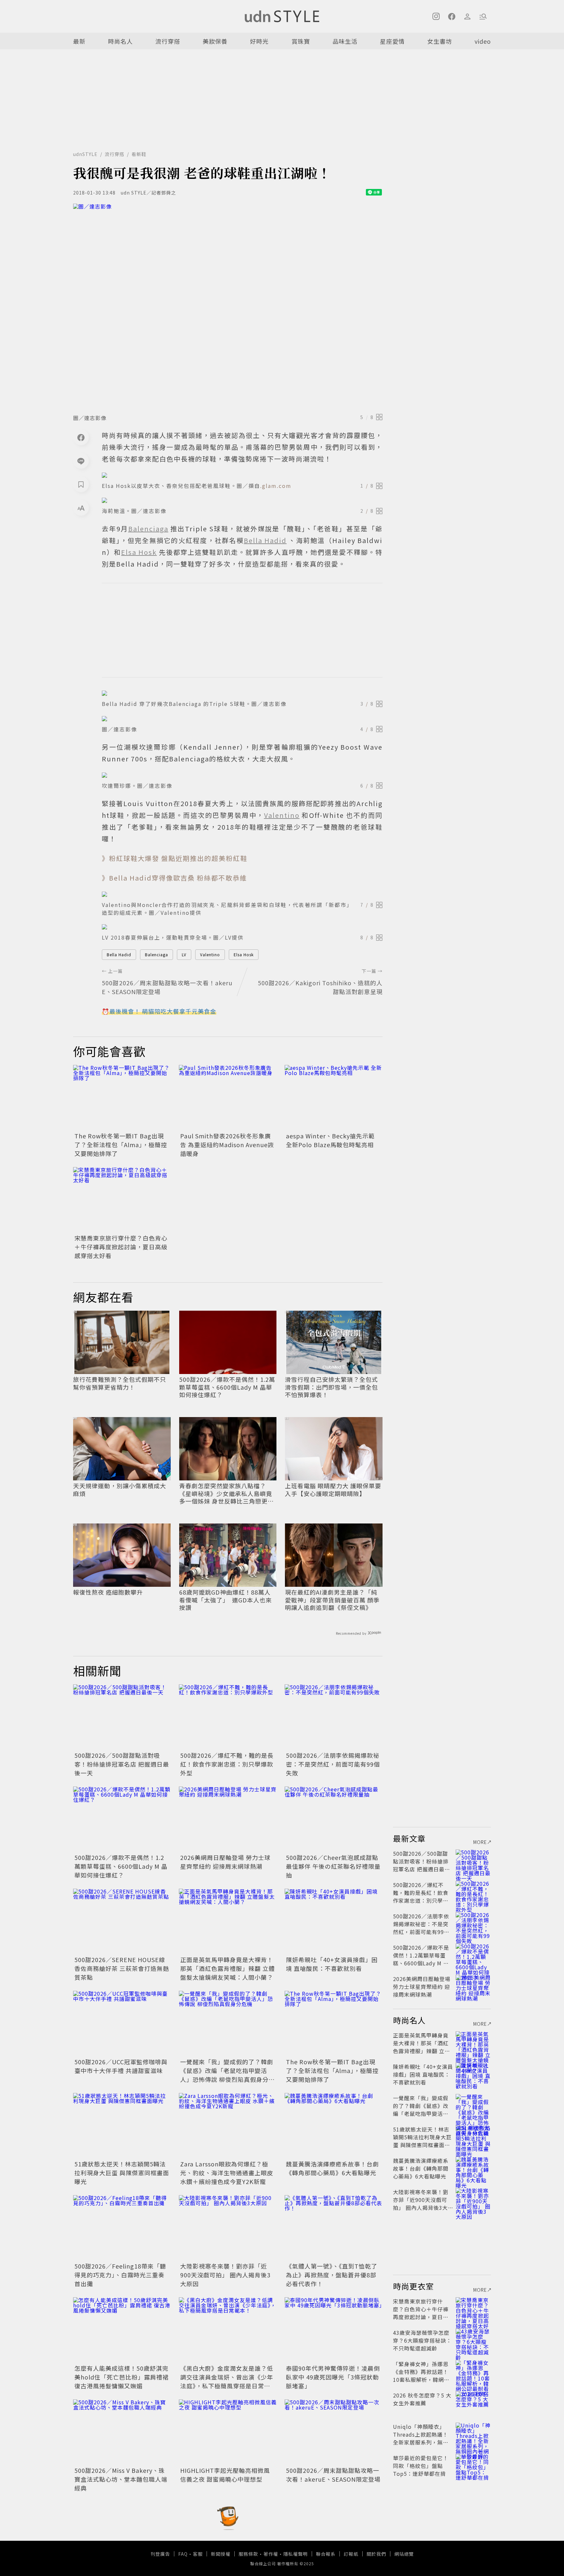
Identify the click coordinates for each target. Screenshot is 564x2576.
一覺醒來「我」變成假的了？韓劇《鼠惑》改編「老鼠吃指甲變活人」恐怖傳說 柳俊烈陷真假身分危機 (227, 2075)
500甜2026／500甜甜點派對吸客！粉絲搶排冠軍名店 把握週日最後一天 (122, 1764)
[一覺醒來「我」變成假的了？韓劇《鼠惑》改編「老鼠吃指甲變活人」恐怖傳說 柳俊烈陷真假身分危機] (228, 2023)
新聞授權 (221, 2554)
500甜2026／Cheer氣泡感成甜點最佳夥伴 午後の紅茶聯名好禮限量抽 (333, 1866)
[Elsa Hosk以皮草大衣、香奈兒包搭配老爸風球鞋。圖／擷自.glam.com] (242, 475)
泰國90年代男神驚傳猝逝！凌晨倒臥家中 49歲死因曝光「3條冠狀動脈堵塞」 (333, 2377)
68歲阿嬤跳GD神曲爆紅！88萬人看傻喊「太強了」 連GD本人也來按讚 (226, 1600)
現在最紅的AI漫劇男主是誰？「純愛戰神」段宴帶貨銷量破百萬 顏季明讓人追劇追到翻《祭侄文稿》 (332, 1600)
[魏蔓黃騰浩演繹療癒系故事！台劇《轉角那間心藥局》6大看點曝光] (334, 2126)
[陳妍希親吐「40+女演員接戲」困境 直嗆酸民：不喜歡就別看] (334, 1921)
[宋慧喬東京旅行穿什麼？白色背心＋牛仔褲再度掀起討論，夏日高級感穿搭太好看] (122, 1200)
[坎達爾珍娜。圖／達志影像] (242, 775)
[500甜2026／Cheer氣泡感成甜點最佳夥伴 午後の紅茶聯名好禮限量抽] (334, 1819)
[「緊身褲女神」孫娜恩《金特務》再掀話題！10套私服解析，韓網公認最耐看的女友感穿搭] (473, 2372)
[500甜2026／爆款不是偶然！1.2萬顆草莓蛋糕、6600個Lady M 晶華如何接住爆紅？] (122, 1819)
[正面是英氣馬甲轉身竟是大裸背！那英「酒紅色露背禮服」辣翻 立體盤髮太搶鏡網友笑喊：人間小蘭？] (228, 1921)
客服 (198, 2554)
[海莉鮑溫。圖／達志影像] (242, 500)
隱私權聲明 (296, 2554)
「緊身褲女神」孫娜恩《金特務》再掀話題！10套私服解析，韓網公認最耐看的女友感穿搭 (421, 2376)
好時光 (259, 41)
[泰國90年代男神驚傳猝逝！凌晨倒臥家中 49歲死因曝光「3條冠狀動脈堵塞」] (334, 2330)
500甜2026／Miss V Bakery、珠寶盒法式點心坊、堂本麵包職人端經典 (121, 2479)
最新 (79, 41)
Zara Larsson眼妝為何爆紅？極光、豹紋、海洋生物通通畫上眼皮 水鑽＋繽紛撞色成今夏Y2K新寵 (227, 2173)
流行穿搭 (168, 41)
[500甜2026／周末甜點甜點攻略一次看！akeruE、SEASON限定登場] (334, 2432)
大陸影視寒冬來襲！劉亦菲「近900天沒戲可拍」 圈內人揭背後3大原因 (225, 2275)
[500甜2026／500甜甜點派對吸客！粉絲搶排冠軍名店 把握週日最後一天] (122, 1717)
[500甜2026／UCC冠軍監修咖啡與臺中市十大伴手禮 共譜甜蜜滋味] (122, 2023)
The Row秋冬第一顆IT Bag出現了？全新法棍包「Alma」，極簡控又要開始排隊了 (121, 1145)
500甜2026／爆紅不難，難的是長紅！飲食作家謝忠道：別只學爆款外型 (227, 1764)
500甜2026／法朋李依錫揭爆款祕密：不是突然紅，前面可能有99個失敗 (333, 1764)
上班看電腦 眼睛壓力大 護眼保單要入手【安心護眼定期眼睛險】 (333, 1490)
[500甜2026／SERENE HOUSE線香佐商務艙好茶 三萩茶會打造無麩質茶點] (122, 1921)
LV (184, 954)
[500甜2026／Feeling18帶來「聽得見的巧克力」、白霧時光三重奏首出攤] (122, 2228)
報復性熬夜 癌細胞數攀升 (108, 1592)
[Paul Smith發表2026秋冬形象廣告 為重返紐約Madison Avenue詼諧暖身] (228, 1098)
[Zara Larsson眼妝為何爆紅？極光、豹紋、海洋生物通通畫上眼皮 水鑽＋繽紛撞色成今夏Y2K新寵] (228, 2126)
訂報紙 (351, 2554)
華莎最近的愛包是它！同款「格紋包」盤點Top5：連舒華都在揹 (421, 2466)
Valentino (210, 954)
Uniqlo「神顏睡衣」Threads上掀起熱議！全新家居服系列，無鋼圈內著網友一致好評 (421, 2438)
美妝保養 (215, 41)
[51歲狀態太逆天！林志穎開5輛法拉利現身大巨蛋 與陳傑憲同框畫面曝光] (122, 2126)
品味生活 (345, 41)
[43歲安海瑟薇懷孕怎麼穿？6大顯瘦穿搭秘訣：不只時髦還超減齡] (473, 2340)
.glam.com (276, 486)
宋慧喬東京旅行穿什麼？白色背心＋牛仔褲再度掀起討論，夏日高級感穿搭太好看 (121, 1247)
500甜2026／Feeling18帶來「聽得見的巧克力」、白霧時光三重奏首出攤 (120, 2275)
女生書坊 (440, 41)
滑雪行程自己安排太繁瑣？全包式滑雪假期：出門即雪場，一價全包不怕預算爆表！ (331, 1387)
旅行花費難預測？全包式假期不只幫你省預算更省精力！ (120, 1383)
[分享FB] (81, 437)
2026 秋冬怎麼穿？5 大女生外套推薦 (422, 2399)
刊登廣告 (160, 2554)
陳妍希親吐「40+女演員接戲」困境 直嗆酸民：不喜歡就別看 (332, 1964)
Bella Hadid (119, 954)
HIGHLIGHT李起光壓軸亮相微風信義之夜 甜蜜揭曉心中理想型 (225, 2475)
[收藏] (81, 484)
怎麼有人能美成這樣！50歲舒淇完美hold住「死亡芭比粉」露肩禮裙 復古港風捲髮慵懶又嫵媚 (122, 2377)
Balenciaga (157, 954)
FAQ (183, 2554)
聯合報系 (326, 2554)
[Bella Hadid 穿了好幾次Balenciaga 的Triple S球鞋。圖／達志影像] (242, 693)
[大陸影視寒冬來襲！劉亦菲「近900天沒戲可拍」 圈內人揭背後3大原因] (228, 2228)
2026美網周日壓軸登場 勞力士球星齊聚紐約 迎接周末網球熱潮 (225, 1862)
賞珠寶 (301, 41)
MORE (480, 1842)
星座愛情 (392, 41)
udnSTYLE (85, 154)
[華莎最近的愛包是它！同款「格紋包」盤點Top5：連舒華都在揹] (473, 2466)
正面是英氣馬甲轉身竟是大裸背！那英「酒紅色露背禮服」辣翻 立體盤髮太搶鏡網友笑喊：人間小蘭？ (227, 1968)
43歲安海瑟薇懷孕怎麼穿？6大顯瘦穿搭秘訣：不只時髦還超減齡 (422, 2340)
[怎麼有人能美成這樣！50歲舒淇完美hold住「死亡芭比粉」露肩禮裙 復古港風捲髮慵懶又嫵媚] (122, 2330)
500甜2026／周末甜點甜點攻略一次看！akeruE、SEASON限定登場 (333, 2475)
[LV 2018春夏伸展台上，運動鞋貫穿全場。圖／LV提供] (242, 927)
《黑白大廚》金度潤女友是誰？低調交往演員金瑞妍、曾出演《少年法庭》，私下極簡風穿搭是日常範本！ (227, 2381)
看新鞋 (139, 154)
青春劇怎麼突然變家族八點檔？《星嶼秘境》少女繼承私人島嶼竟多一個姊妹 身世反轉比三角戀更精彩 (227, 1493)
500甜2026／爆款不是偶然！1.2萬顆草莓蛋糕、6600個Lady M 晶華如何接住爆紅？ (227, 1387)
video (483, 41)
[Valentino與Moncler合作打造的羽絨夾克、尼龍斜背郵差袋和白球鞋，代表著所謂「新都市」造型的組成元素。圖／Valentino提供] (242, 894)
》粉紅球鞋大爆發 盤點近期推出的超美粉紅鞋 (175, 858)
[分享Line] (81, 461)
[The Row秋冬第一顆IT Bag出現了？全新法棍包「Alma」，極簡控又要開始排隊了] (122, 1098)
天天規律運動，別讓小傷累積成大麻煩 (120, 1490)
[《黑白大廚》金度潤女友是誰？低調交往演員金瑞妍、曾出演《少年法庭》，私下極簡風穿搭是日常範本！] (228, 2330)
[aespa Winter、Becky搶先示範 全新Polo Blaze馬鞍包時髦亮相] (334, 1098)
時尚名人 (120, 41)
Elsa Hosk (244, 954)
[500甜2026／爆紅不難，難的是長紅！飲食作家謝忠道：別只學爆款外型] (228, 1717)
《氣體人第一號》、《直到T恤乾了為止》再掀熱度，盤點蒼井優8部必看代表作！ (332, 2275)
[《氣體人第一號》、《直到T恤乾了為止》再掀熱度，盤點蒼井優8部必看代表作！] (334, 2228)
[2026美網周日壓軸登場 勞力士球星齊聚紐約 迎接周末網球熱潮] (228, 1819)
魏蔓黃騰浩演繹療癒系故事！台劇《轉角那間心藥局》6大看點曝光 (332, 2168)
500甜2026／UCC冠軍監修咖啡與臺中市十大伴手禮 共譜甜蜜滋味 (121, 2066)
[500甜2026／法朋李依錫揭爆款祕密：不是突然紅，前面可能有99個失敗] (334, 1717)
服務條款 (248, 2554)
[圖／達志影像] (228, 307)
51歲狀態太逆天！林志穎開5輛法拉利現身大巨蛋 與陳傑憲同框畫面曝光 (122, 2173)
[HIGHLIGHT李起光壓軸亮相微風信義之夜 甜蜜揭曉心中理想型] (228, 2432)
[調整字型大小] (81, 508)
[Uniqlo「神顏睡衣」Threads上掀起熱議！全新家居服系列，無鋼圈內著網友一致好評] (473, 2434)
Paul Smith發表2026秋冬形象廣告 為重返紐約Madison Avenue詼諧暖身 (227, 1145)
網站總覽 (404, 2554)
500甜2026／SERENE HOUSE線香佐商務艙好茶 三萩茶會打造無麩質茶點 (122, 1968)
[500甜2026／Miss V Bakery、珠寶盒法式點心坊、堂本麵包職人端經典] (122, 2432)
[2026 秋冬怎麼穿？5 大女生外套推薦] (473, 2403)
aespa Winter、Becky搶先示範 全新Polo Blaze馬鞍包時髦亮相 (330, 1140)
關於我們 (376, 2554)
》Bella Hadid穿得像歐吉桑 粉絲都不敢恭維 (174, 878)
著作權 (271, 2554)
